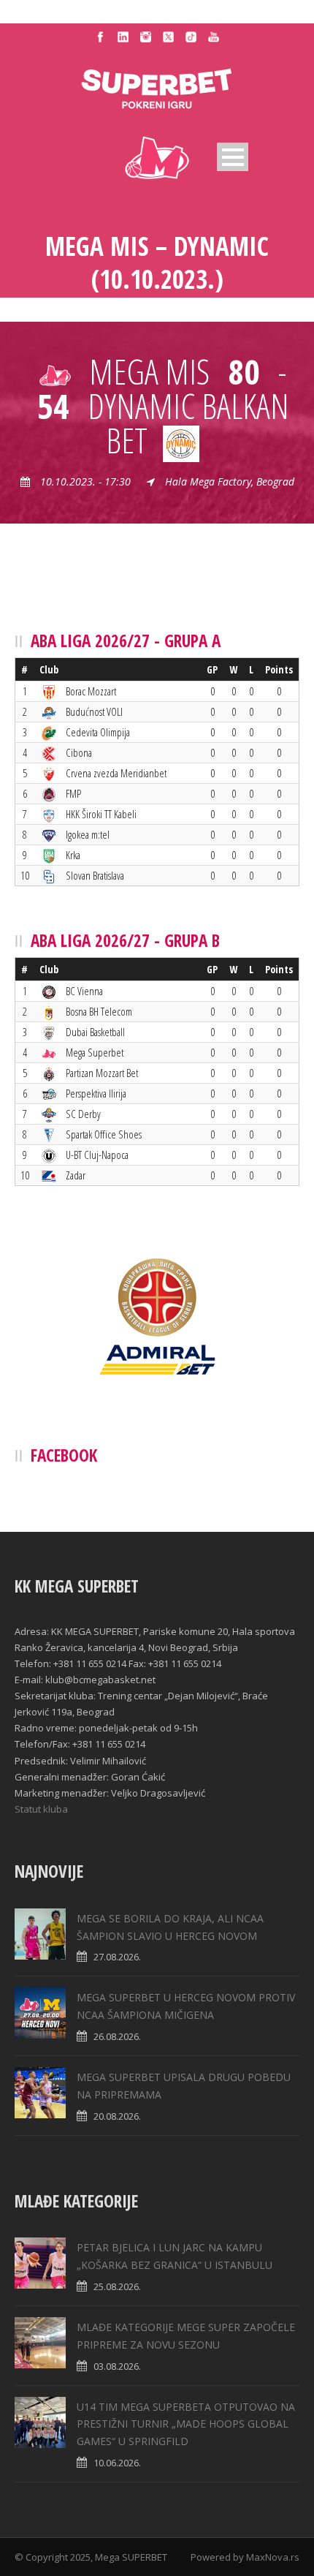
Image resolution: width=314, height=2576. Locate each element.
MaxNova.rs (273, 2557)
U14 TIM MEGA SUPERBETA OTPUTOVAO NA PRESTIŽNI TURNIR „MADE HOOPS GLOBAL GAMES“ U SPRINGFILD (186, 2424)
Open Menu (233, 157)
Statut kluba (41, 1809)
